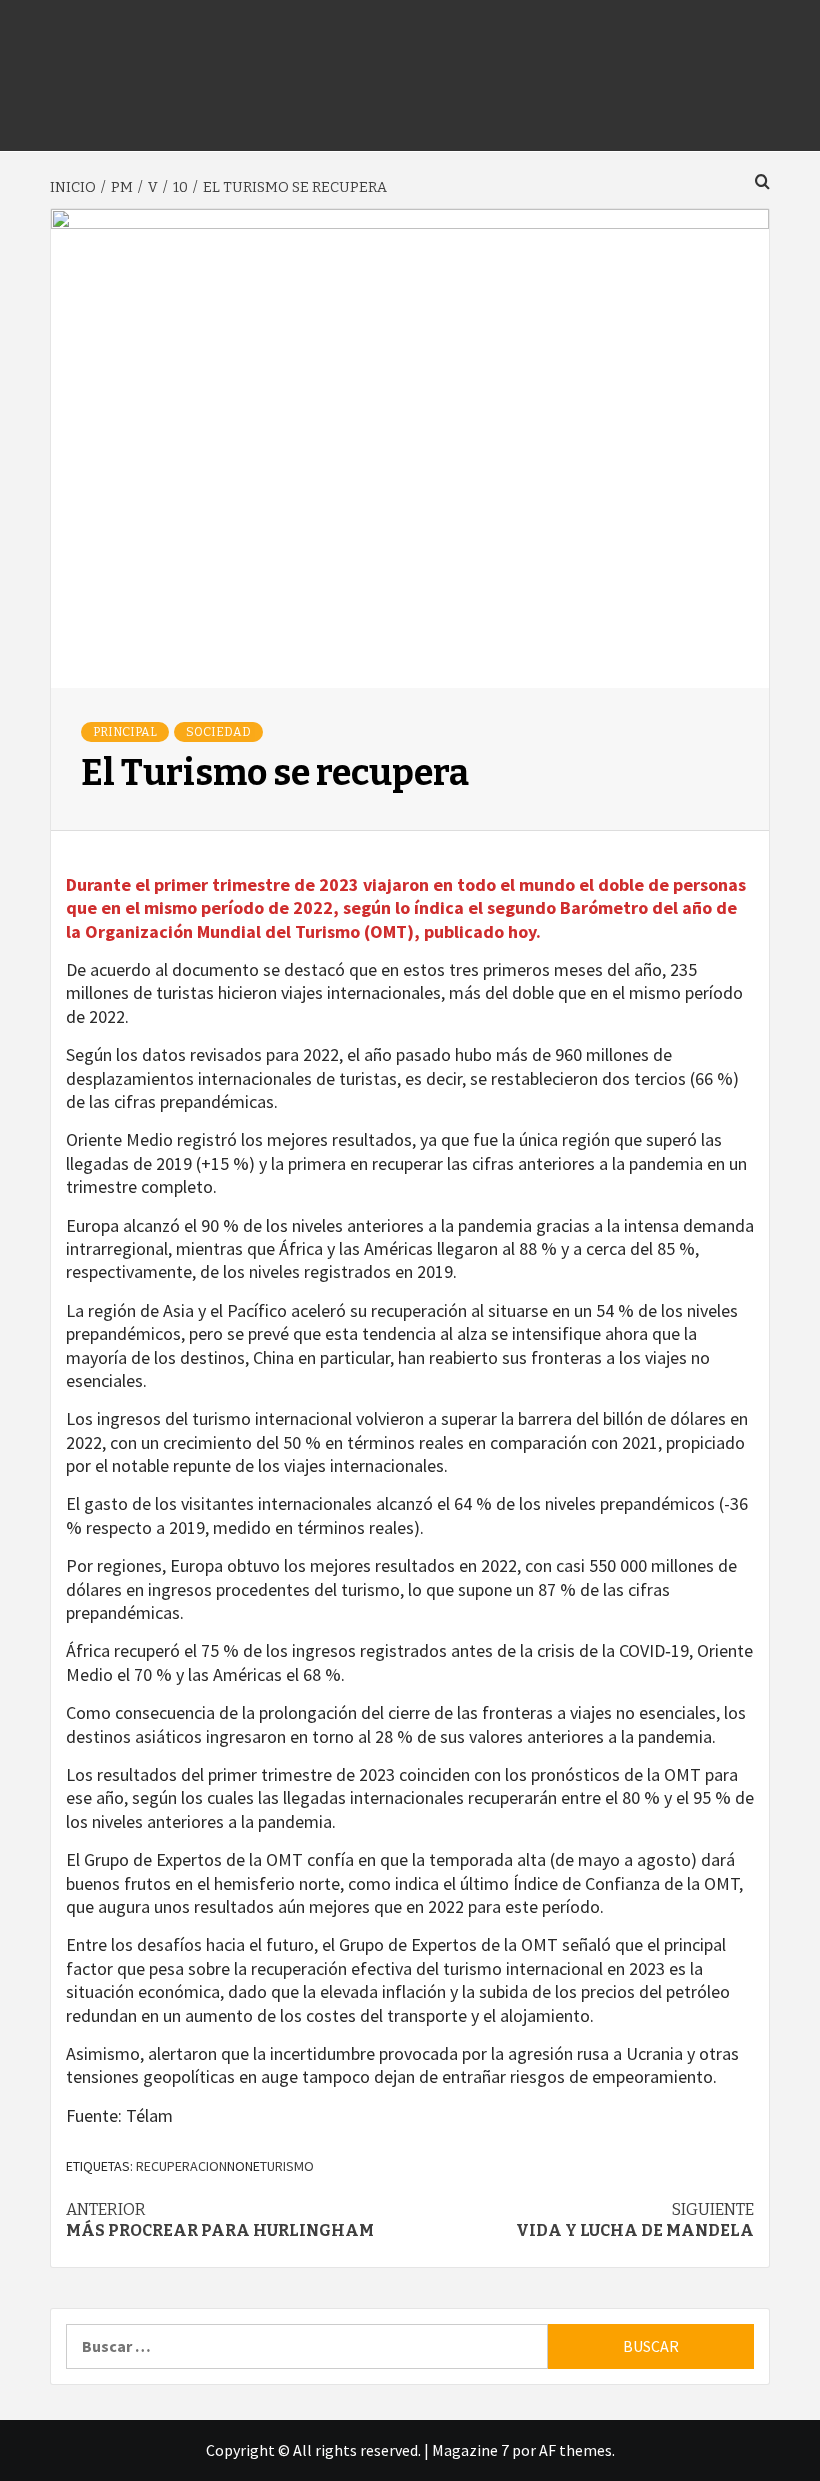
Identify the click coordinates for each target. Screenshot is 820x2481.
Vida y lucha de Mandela (635, 2220)
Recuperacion (181, 2166)
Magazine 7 (470, 2450)
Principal (125, 732)
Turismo (287, 2166)
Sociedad (218, 732)
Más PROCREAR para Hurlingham (220, 2220)
